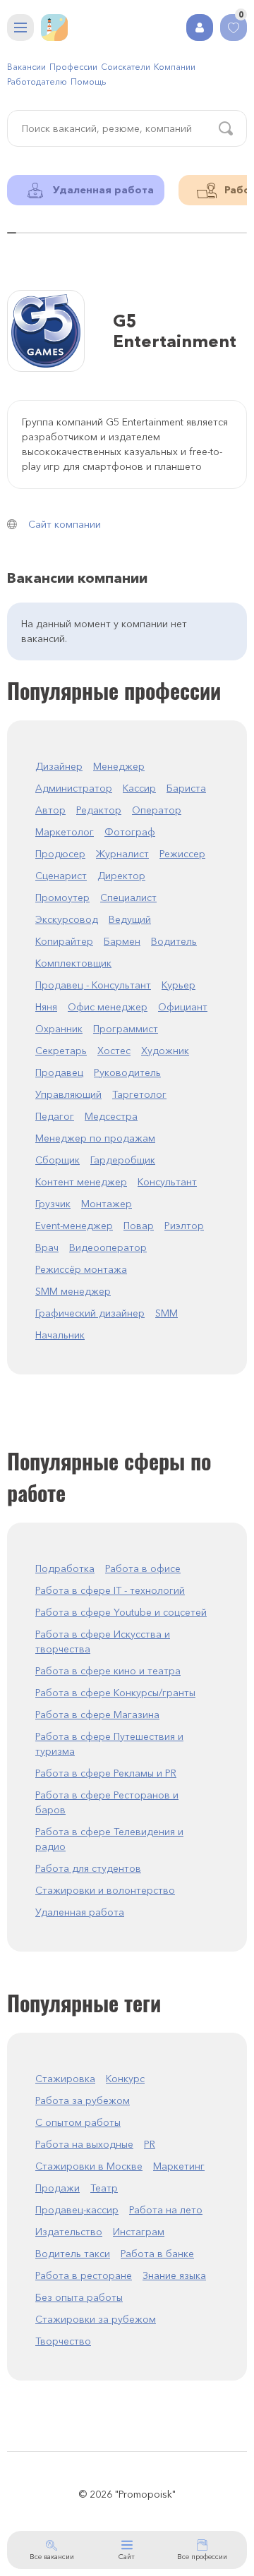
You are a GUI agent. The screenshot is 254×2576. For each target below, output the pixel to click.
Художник (165, 1051)
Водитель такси (73, 2254)
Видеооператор (108, 1247)
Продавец (59, 1072)
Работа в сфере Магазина (97, 1715)
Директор (121, 876)
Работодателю (37, 81)
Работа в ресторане (84, 2275)
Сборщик (58, 1160)
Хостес (114, 1051)
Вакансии (26, 67)
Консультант (167, 1182)
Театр (104, 2188)
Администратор (74, 788)
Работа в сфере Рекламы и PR (106, 1773)
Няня (46, 1007)
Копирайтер (64, 941)
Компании (175, 67)
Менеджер (119, 766)
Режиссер (182, 854)
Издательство (69, 2232)
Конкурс (125, 2079)
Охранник (59, 1029)
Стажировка (65, 2079)
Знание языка (174, 2275)
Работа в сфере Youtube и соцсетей (121, 1612)
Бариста (186, 788)
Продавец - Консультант (93, 985)
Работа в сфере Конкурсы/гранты (115, 1693)
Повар (139, 1226)
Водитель (174, 941)
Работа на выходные (84, 2144)
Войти (200, 28)
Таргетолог (139, 1094)
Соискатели (126, 67)
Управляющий (68, 1094)
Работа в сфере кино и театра (108, 1671)
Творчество (63, 2341)
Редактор (99, 810)
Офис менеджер (108, 1007)
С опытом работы (78, 2122)
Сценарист (61, 876)
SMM (167, 1313)
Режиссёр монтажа (81, 1269)
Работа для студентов (88, 1868)
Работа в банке (157, 2254)
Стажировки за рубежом (96, 2319)
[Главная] (54, 28)
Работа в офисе (143, 1568)
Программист (126, 1029)
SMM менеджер (73, 1291)
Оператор (157, 810)
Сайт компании (65, 524)
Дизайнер (59, 766)
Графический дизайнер (90, 1313)
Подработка (65, 1568)
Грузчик (53, 1204)
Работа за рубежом (83, 2100)
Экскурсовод (67, 919)
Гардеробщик (123, 1160)
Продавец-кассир (77, 2210)
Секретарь (61, 1051)
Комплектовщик (73, 963)
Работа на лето (166, 2210)
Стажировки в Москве (89, 2166)
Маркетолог (65, 832)
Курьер (179, 985)
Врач (47, 1247)
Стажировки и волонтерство (105, 1890)
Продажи (58, 2188)
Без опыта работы (79, 2297)
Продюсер (60, 854)
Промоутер (62, 897)
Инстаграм (139, 2232)
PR (150, 2144)
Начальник (60, 1335)
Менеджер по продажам (95, 1138)
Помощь (88, 81)
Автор (50, 810)
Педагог (55, 1116)
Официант (183, 1007)
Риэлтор (184, 1226)
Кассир (139, 788)
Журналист (122, 854)
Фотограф (130, 832)
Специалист (128, 897)
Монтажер (107, 1204)
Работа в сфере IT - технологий (110, 1590)
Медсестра (111, 1116)
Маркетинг (179, 2166)
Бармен (122, 941)
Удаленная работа (80, 1912)
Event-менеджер (74, 1226)
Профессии (73, 67)
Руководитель (127, 1072)
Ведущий (130, 919)
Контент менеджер (81, 1182)
